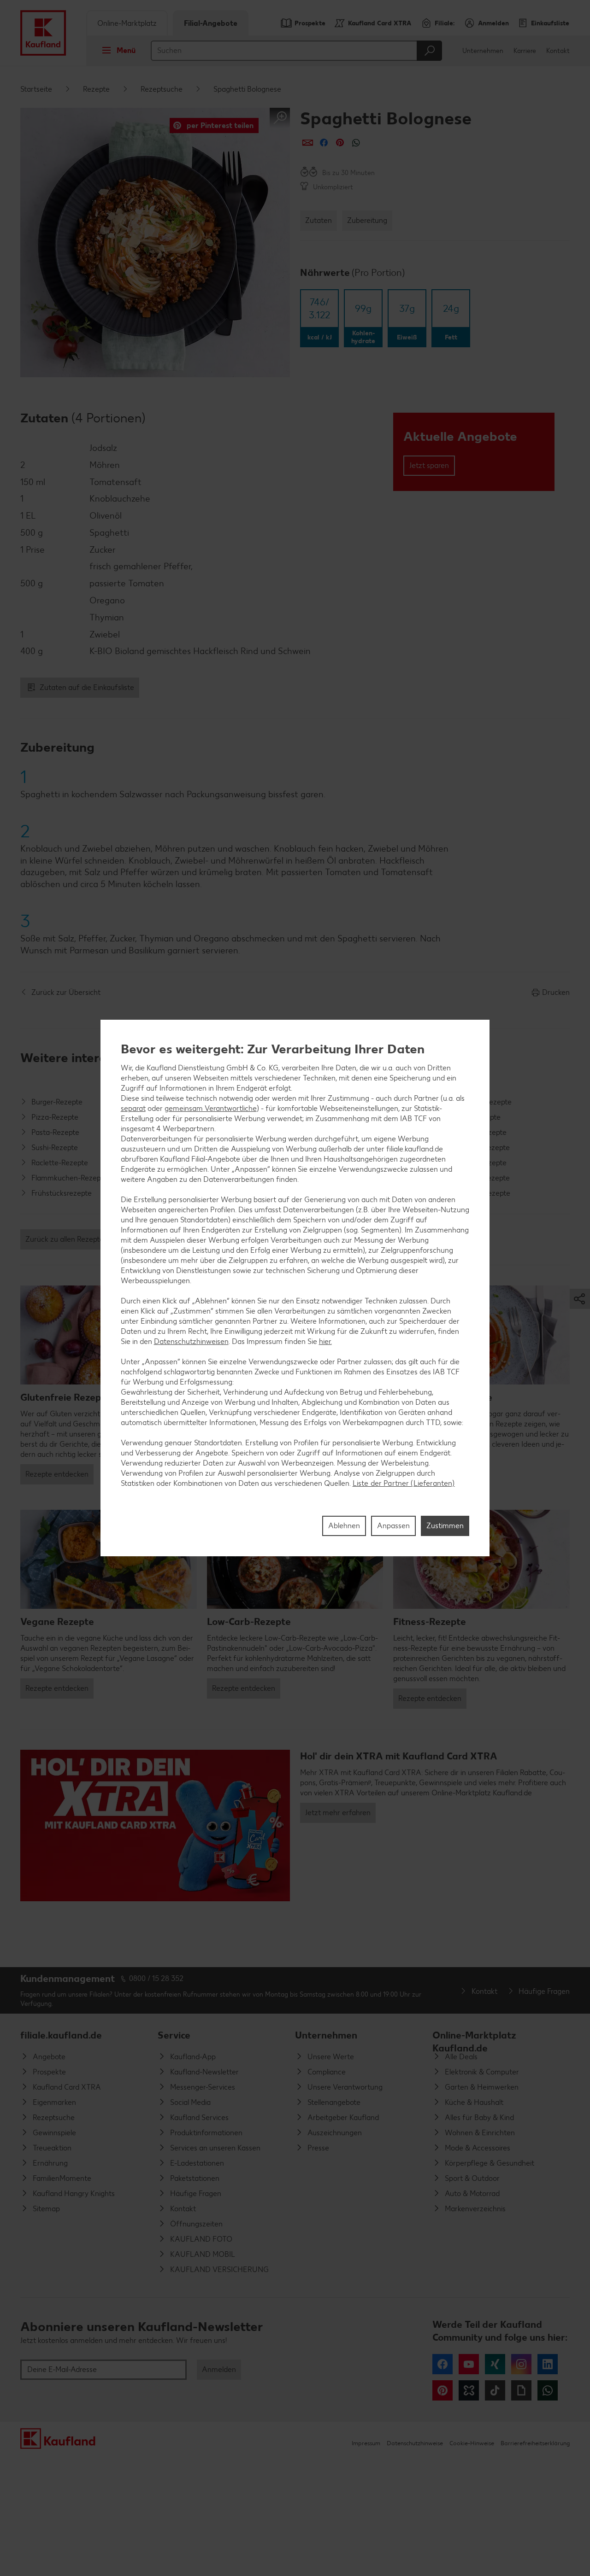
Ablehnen (344, 1526)
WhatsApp (548, 2390)
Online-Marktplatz (127, 23)
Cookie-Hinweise (472, 2443)
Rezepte (96, 89)
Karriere (525, 51)
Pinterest (442, 2390)
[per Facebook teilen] (324, 143)
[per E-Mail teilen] (308, 143)
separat (133, 1108)
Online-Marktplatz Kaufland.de (474, 2039)
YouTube (469, 2364)
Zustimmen (445, 1526)
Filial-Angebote (211, 23)
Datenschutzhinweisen (191, 1341)
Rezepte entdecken (57, 1474)
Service (174, 2035)
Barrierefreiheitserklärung (535, 2443)
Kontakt (558, 51)
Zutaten (319, 220)
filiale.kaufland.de (61, 2035)
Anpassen (393, 1526)
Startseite (36, 89)
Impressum (366, 2443)
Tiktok (495, 2390)
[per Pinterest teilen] (340, 143)
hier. (325, 1341)
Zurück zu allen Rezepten (67, 1239)
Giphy (521, 2390)
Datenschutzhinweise (415, 2443)
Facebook (442, 2364)
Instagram (521, 2364)
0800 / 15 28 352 (156, 1978)
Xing (495, 2364)
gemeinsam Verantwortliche (211, 1108)
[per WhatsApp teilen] (356, 143)
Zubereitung (367, 220)
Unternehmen (483, 51)
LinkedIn (548, 2364)
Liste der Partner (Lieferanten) (404, 1483)
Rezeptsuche (162, 89)
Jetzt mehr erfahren (338, 1813)
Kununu (469, 2390)
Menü (126, 50)
